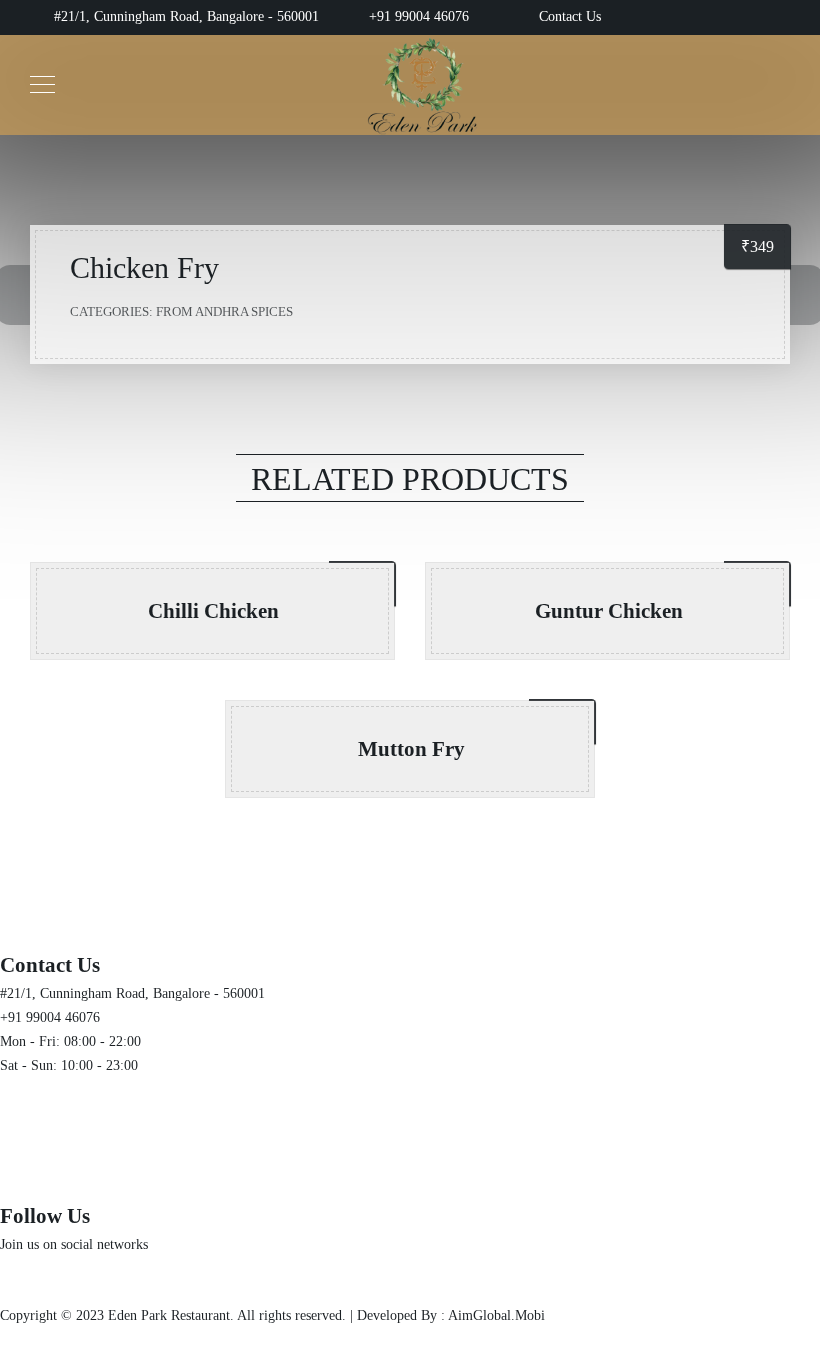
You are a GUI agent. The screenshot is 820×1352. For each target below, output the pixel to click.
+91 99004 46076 (419, 16)
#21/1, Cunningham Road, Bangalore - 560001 (184, 16)
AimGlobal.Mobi (496, 1315)
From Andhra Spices (224, 311)
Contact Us (570, 16)
